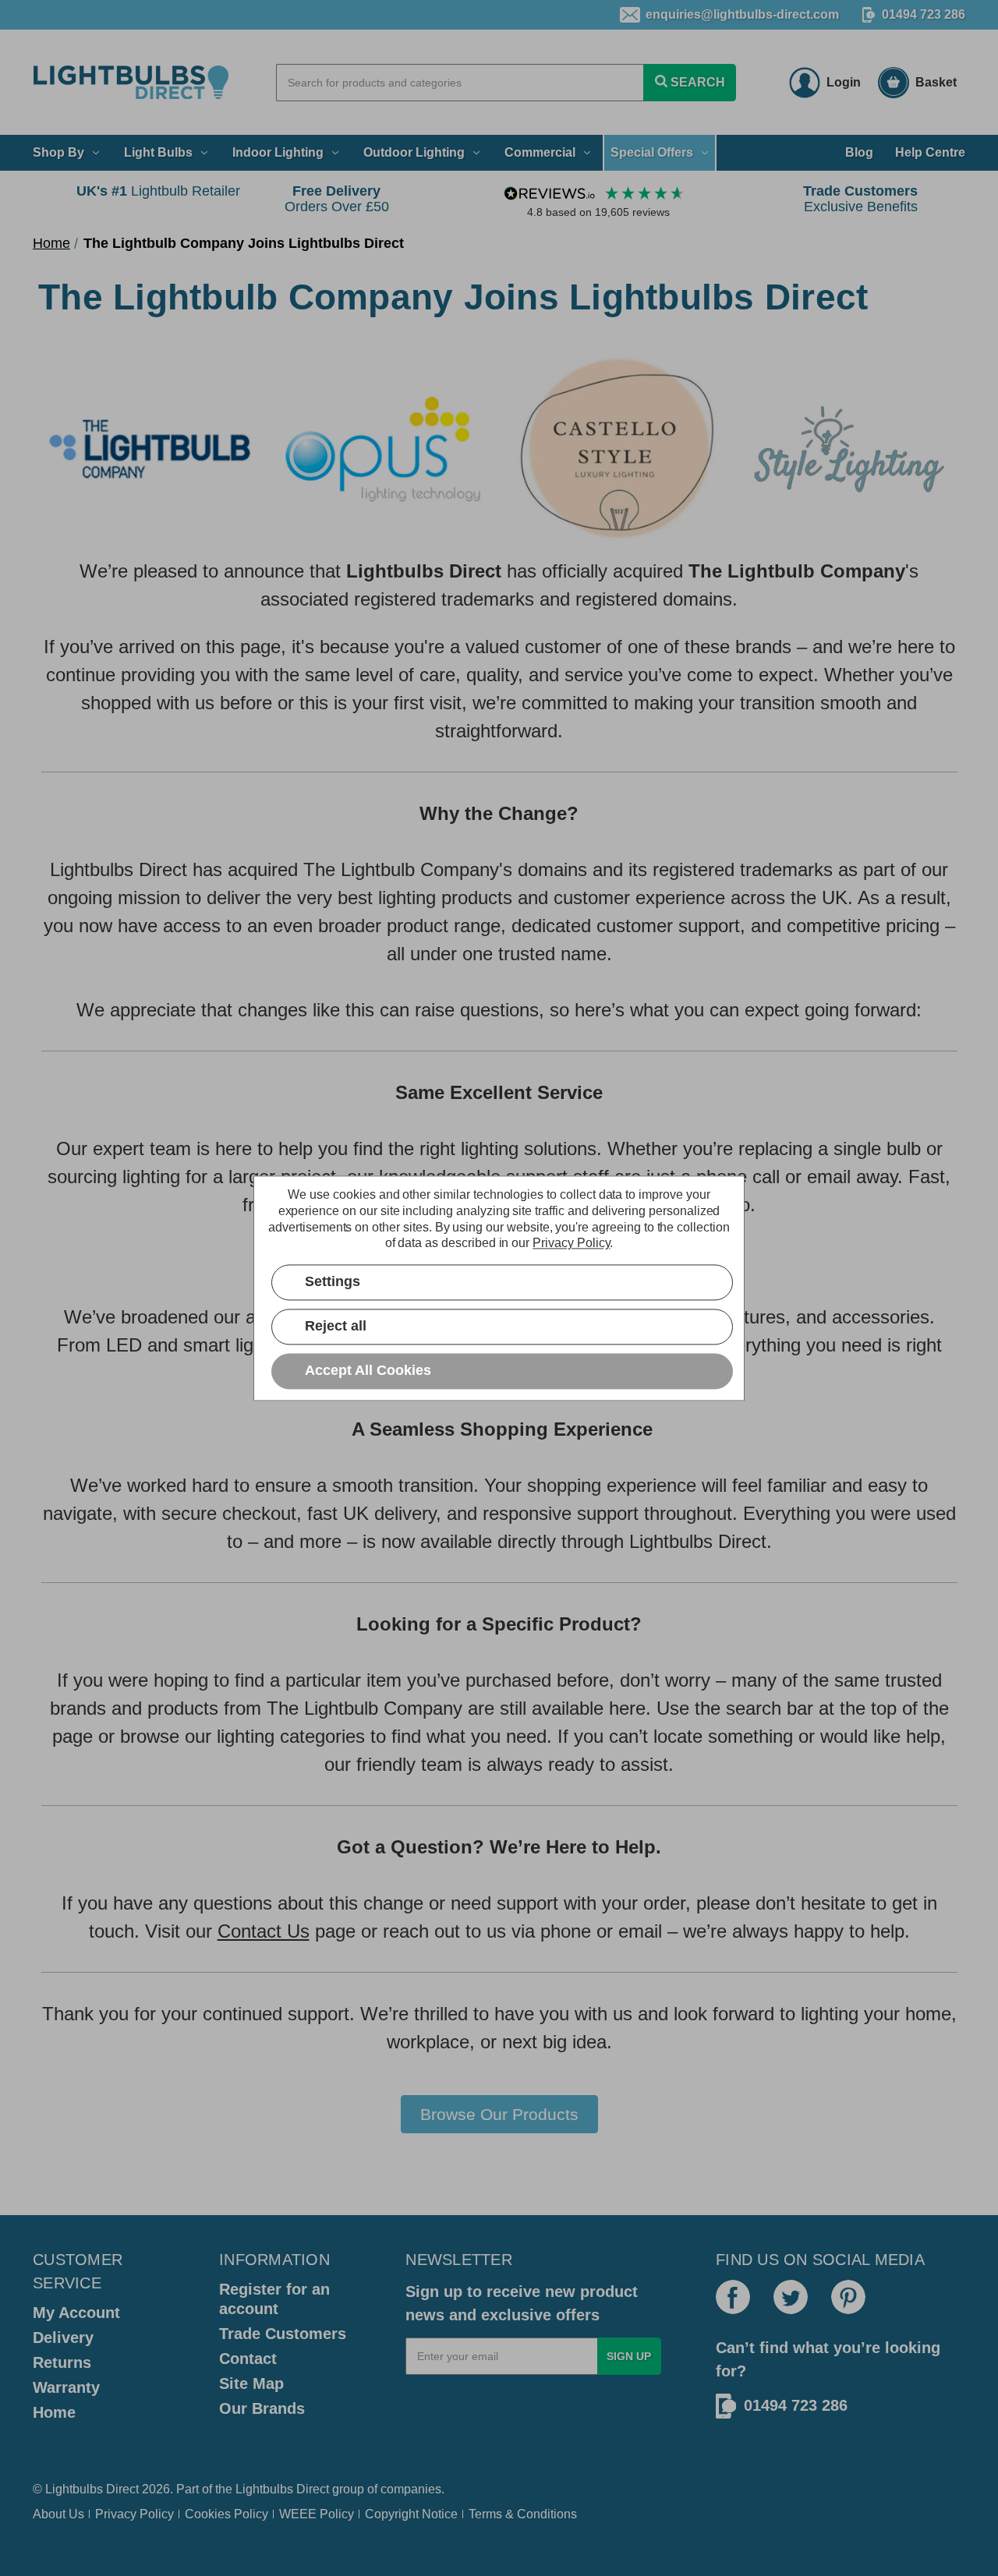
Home (54, 2412)
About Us (58, 2514)
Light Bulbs (158, 152)
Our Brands (262, 2408)
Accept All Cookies (368, 1370)
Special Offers (652, 152)
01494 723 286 (924, 14)
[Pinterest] (848, 2297)
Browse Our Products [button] (499, 2114)
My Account (76, 2313)
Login (844, 82)
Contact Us (264, 1931)
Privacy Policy (134, 2514)
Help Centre (930, 152)
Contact (248, 2359)
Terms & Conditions (523, 2514)
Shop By (58, 152)
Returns (62, 2362)
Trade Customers (283, 2334)
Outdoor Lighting (414, 152)
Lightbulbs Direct (282, 2489)
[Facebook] (733, 2297)
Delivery (63, 2337)
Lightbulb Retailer (158, 191)
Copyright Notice (411, 2514)
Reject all (336, 1326)
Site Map (251, 2383)
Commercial (540, 152)
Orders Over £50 (337, 199)
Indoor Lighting (278, 152)
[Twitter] (791, 2297)
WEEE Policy (317, 2514)
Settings (333, 1281)
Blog (859, 152)
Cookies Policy (226, 2514)
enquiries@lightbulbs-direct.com (742, 14)
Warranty (66, 2387)
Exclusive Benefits (860, 199)
